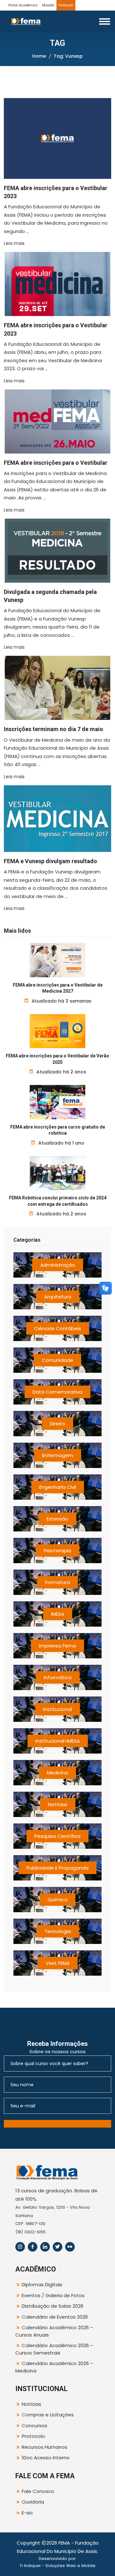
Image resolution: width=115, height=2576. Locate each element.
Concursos (34, 2426)
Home (39, 56)
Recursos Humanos (45, 2447)
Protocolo (66, 5)
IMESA (58, 1614)
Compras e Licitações (48, 2415)
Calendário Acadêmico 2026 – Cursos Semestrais (54, 2349)
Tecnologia (58, 1931)
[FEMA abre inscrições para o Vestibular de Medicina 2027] (58, 960)
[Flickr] (70, 2247)
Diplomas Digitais (42, 2284)
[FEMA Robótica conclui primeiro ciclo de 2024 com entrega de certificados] (58, 1173)
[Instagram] (20, 2247)
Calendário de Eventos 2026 (55, 2317)
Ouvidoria (33, 2502)
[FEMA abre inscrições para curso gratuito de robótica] (58, 1102)
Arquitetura (58, 1297)
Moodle (48, 5)
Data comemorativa (57, 1392)
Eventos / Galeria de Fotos (53, 2295)
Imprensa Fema (57, 1646)
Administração (58, 1265)
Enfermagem (58, 1455)
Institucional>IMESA (58, 1741)
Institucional (57, 1709)
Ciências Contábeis (58, 1328)
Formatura (57, 1582)
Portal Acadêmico (23, 5)
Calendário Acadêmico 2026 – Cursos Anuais (54, 2331)
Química (57, 1900)
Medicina (57, 1773)
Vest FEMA (58, 1963)
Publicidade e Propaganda (57, 1868)
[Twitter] (57, 2247)
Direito (57, 1424)
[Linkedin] (45, 2247)
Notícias (58, 1804)
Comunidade (57, 1360)
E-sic (27, 2513)
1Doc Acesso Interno (46, 2458)
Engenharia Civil (58, 1487)
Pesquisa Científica (57, 1836)
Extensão (57, 1519)
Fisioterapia (57, 1551)
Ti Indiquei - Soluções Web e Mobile (57, 2566)
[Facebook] (33, 2247)
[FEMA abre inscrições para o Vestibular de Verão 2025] (58, 1031)
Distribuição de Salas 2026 (53, 2306)
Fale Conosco (38, 2491)
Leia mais (14, 243)
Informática (58, 1677)
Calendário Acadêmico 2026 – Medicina (54, 2367)
